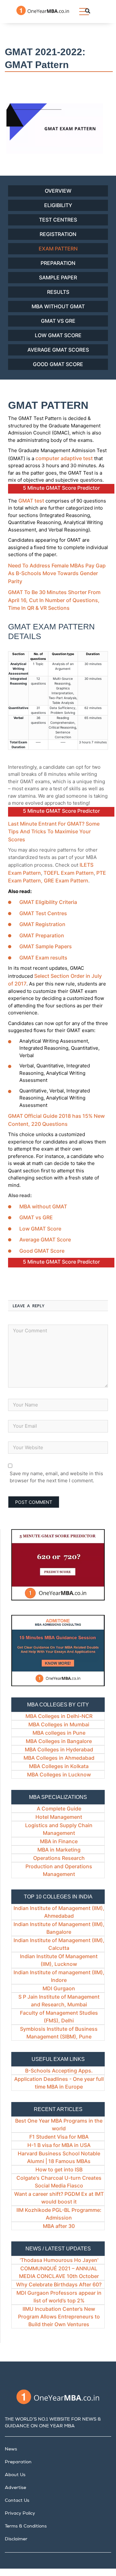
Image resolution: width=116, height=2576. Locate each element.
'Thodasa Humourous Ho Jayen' (59, 2260)
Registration (58, 234)
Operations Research (59, 1858)
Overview (58, 191)
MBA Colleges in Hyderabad (59, 1749)
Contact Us (17, 2501)
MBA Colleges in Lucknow (59, 1774)
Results (58, 292)
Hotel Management (59, 1817)
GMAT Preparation (42, 935)
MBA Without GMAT (58, 306)
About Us (15, 2475)
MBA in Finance (59, 1841)
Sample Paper (58, 277)
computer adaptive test (64, 458)
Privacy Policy (20, 2514)
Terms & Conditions (26, 2527)
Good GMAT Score (58, 364)
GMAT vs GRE (36, 1217)
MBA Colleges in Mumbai (59, 1724)
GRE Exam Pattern (66, 881)
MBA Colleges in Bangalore (59, 1741)
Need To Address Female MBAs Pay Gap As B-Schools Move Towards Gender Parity (57, 573)
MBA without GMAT (43, 1206)
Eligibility (58, 205)
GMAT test (31, 501)
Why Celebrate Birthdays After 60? (59, 2284)
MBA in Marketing (59, 1850)
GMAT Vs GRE (58, 321)
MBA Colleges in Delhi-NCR (59, 1716)
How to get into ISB (59, 2169)
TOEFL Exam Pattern (69, 873)
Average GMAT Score (45, 1240)
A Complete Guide (59, 1809)
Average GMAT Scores (58, 350)
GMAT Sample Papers (46, 946)
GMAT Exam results (43, 958)
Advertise (15, 2488)
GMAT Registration (42, 924)
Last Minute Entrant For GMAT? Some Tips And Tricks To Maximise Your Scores (54, 832)
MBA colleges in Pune (59, 1733)
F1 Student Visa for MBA (59, 2137)
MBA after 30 (59, 2226)
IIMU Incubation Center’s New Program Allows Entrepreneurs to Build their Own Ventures (59, 2317)
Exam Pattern (58, 249)
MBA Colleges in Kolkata (59, 1766)
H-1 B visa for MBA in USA (59, 2145)
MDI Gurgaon (59, 1988)
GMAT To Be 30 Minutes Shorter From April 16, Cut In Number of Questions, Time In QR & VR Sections (54, 600)
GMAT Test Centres (43, 913)
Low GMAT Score (58, 335)
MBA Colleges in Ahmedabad (59, 1758)
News (11, 2449)
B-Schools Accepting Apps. (59, 2071)
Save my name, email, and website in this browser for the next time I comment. (56, 1477)
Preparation (58, 263)
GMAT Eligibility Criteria (48, 902)
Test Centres (58, 220)
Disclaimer (16, 2539)
